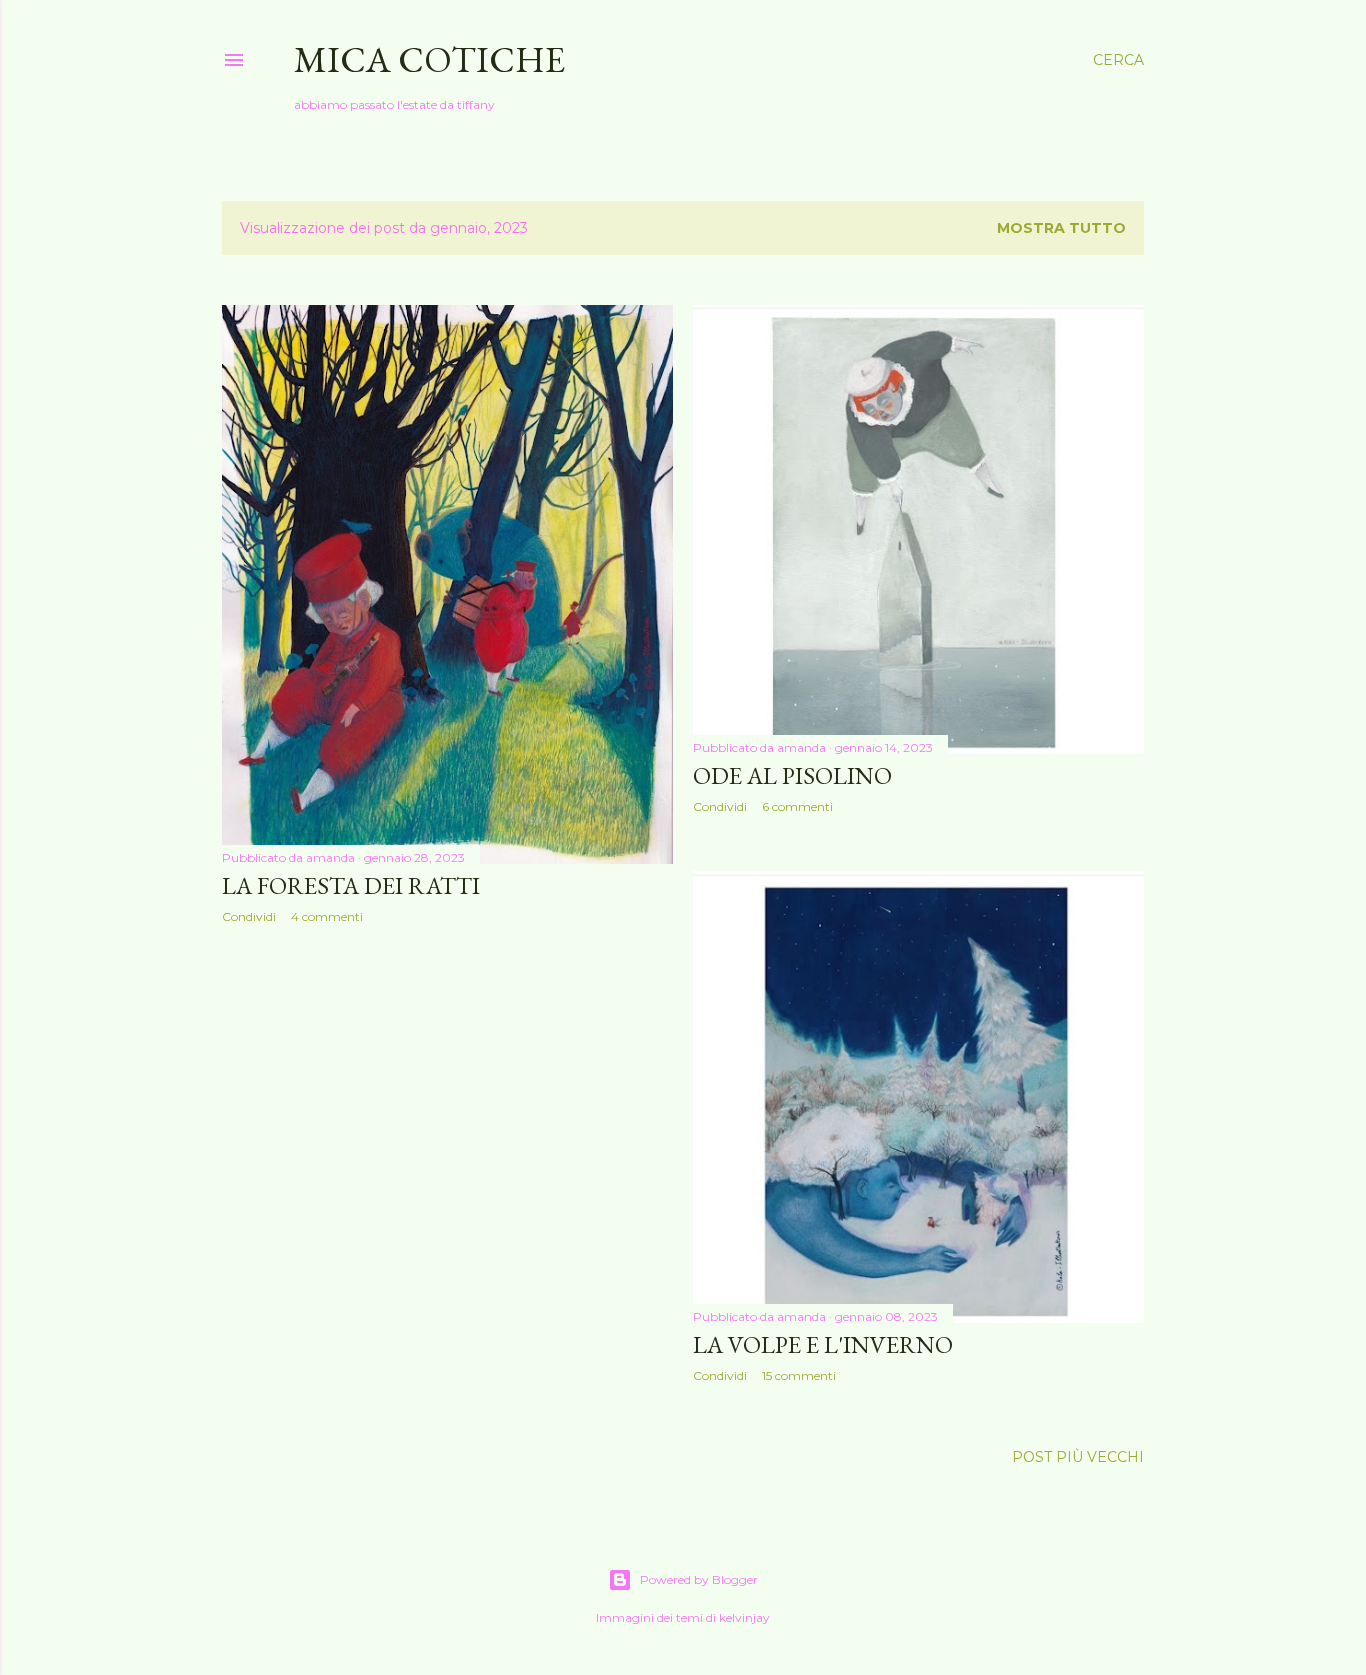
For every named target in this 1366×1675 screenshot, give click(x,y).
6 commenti (797, 806)
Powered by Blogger (699, 1579)
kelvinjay (744, 1617)
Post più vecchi (1078, 1457)
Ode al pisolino (792, 775)
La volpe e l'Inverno (823, 1344)
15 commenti (799, 1375)
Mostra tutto (1061, 228)
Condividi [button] (249, 916)
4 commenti (327, 916)
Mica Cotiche (429, 59)
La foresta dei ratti (351, 885)
